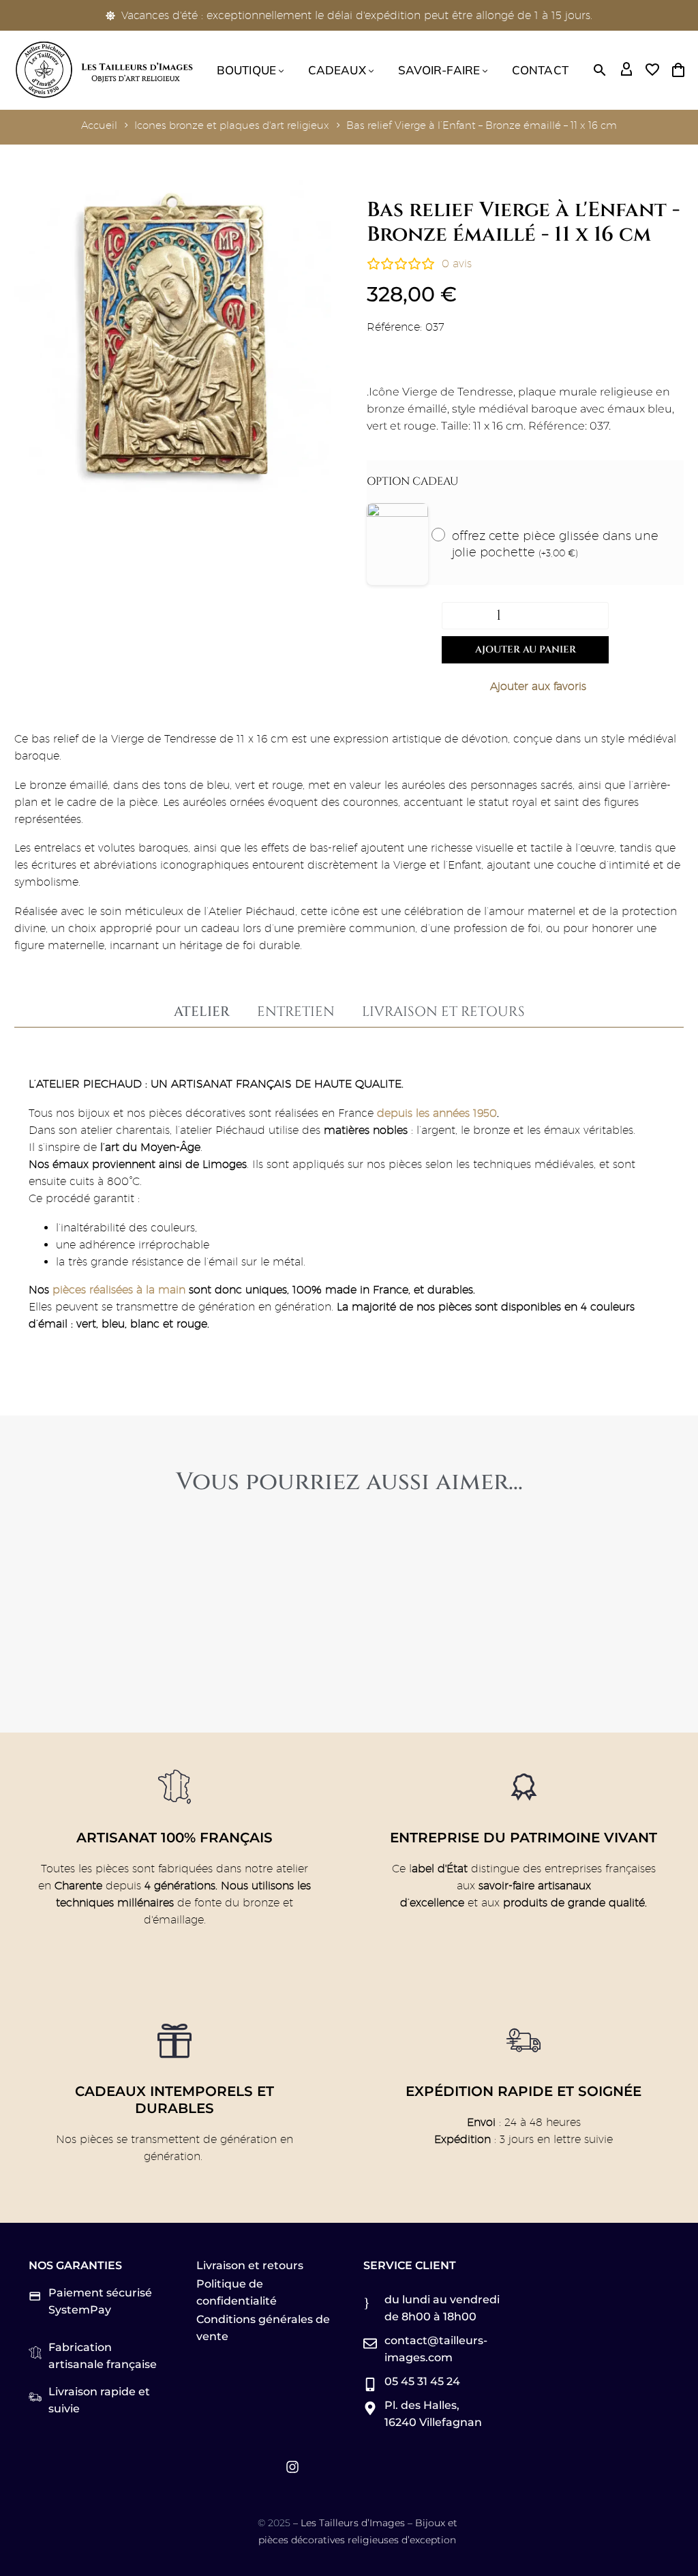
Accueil (99, 125)
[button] (600, 70)
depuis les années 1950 (437, 1113)
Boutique (246, 70)
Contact (540, 70)
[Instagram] (292, 2467)
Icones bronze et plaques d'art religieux (232, 125)
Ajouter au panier (526, 649)
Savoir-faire (439, 70)
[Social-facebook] (238, 2467)
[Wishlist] (652, 70)
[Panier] (678, 70)
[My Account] (626, 70)
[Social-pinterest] (265, 2467)
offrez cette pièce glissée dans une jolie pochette (555, 544)
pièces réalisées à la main (119, 1290)
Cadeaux (337, 70)
